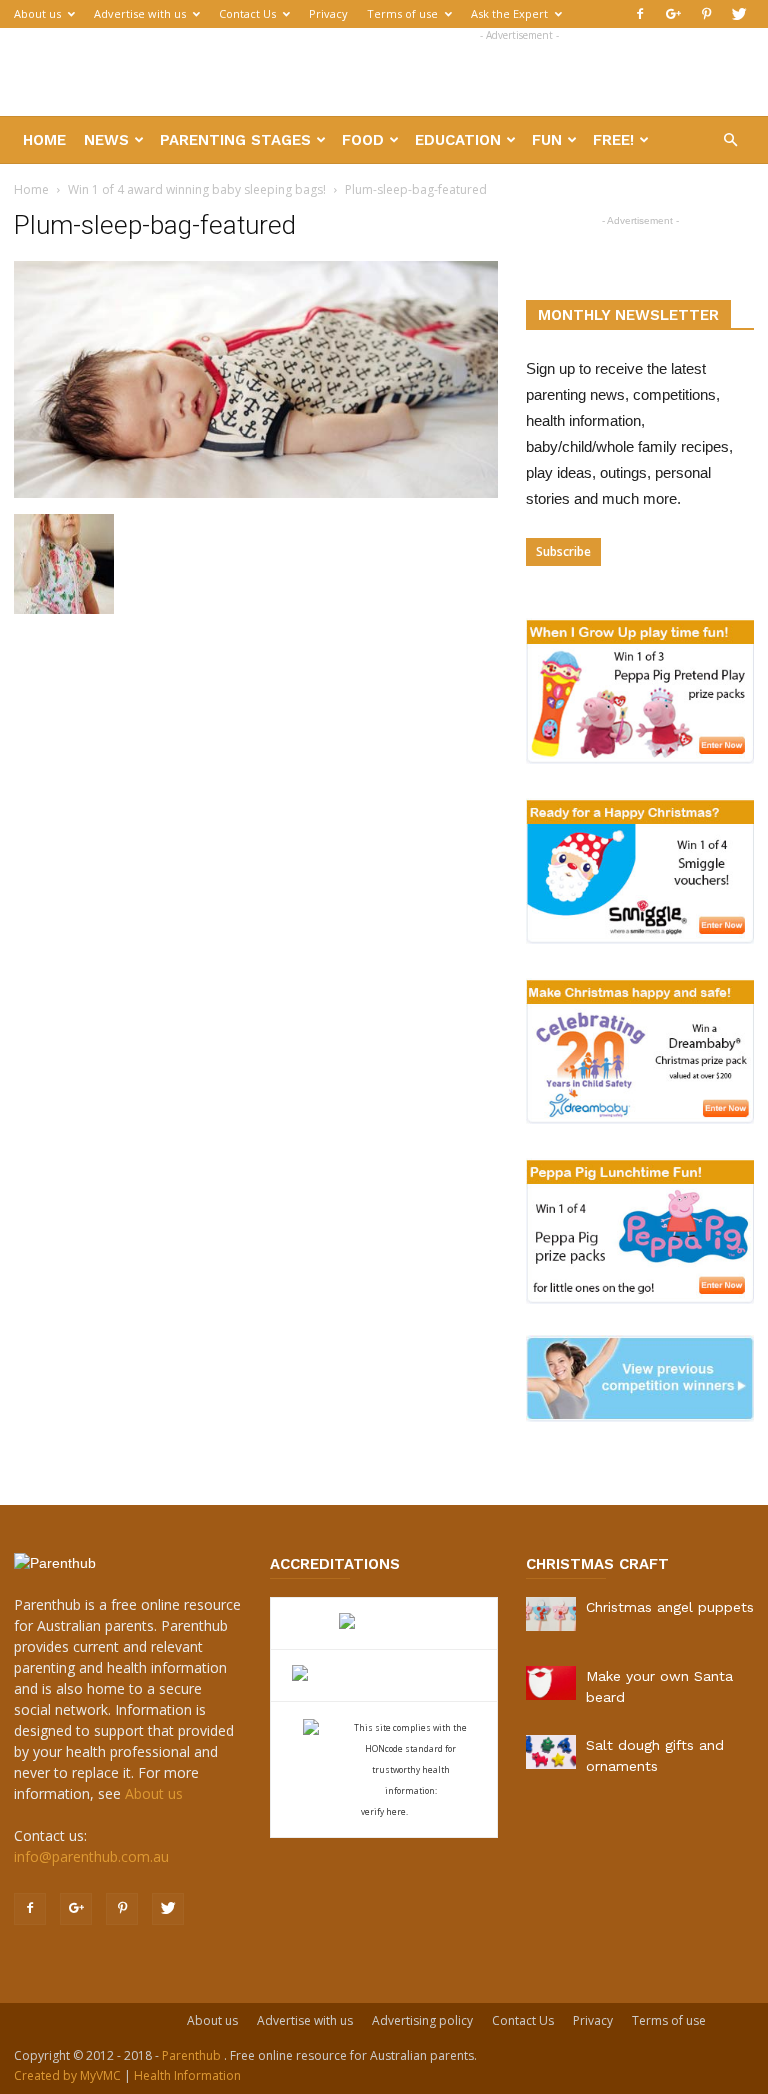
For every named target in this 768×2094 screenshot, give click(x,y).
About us (37, 13)
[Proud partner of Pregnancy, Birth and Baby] (384, 1675)
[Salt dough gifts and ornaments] (551, 1752)
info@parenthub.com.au (91, 1856)
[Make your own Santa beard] (551, 1683)
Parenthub (193, 2055)
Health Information (187, 2075)
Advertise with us (140, 13)
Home (44, 140)
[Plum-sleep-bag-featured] (256, 493)
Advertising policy (422, 2020)
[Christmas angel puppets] (551, 1614)
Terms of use (402, 13)
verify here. (384, 1811)
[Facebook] (640, 14)
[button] (730, 140)
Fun (547, 140)
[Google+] (673, 14)
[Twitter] (739, 14)
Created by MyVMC (67, 2075)
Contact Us (247, 13)
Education (458, 140)
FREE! (613, 140)
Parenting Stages (235, 140)
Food (363, 140)
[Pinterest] (706, 14)
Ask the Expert (509, 13)
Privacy (328, 13)
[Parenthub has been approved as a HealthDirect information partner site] (384, 1623)
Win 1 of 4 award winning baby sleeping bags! (197, 189)
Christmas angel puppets (670, 1607)
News (106, 140)
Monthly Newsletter (628, 315)
